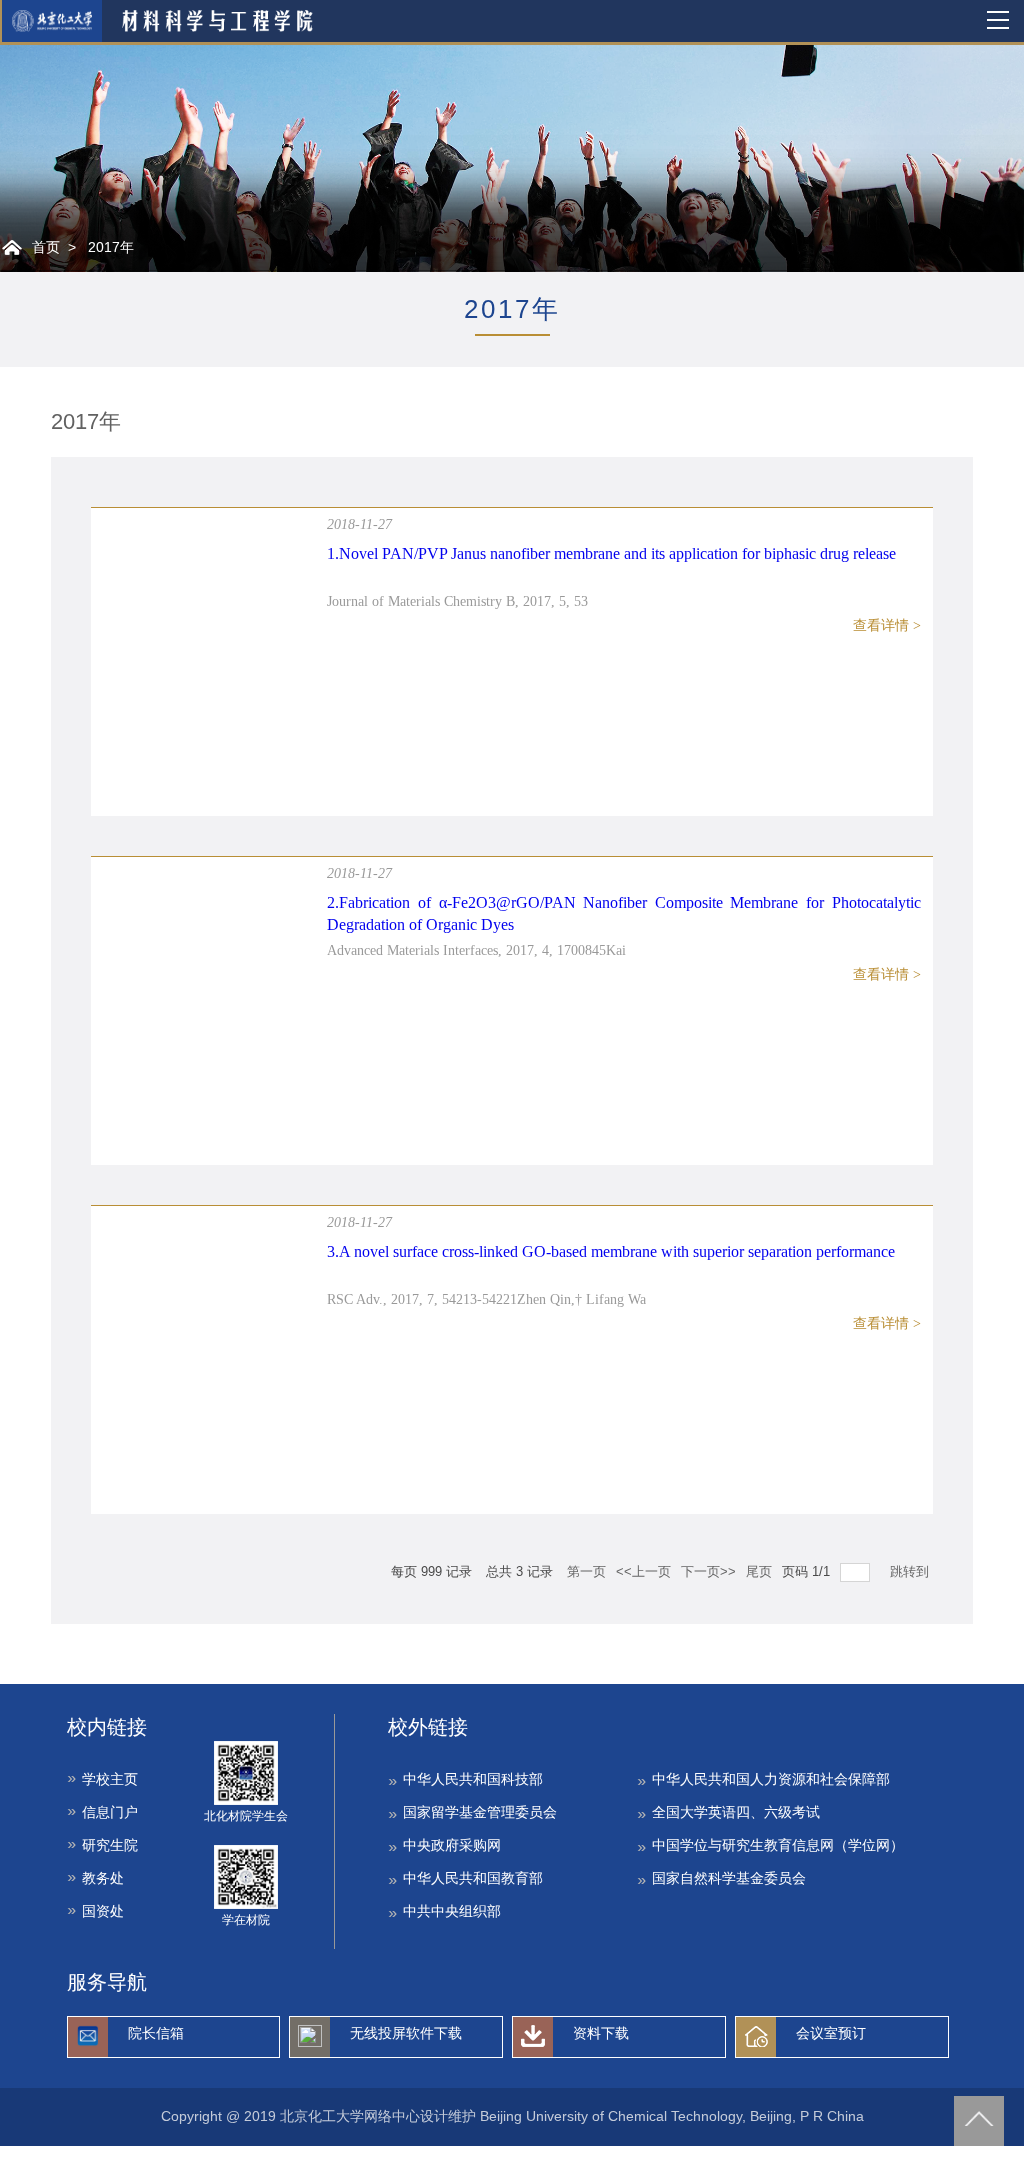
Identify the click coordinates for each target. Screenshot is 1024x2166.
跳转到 (911, 1571)
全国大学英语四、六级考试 (736, 1812)
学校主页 (110, 1779)
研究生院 (110, 1845)
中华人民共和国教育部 (473, 1878)
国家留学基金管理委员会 (480, 1812)
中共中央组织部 (452, 1911)
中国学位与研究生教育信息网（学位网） (778, 1845)
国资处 (103, 1911)
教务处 (103, 1878)
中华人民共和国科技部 (473, 1779)
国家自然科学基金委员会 (729, 1878)
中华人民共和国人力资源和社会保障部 (771, 1779)
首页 (46, 247)
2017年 (111, 247)
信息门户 (110, 1812)
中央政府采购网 (452, 1845)
